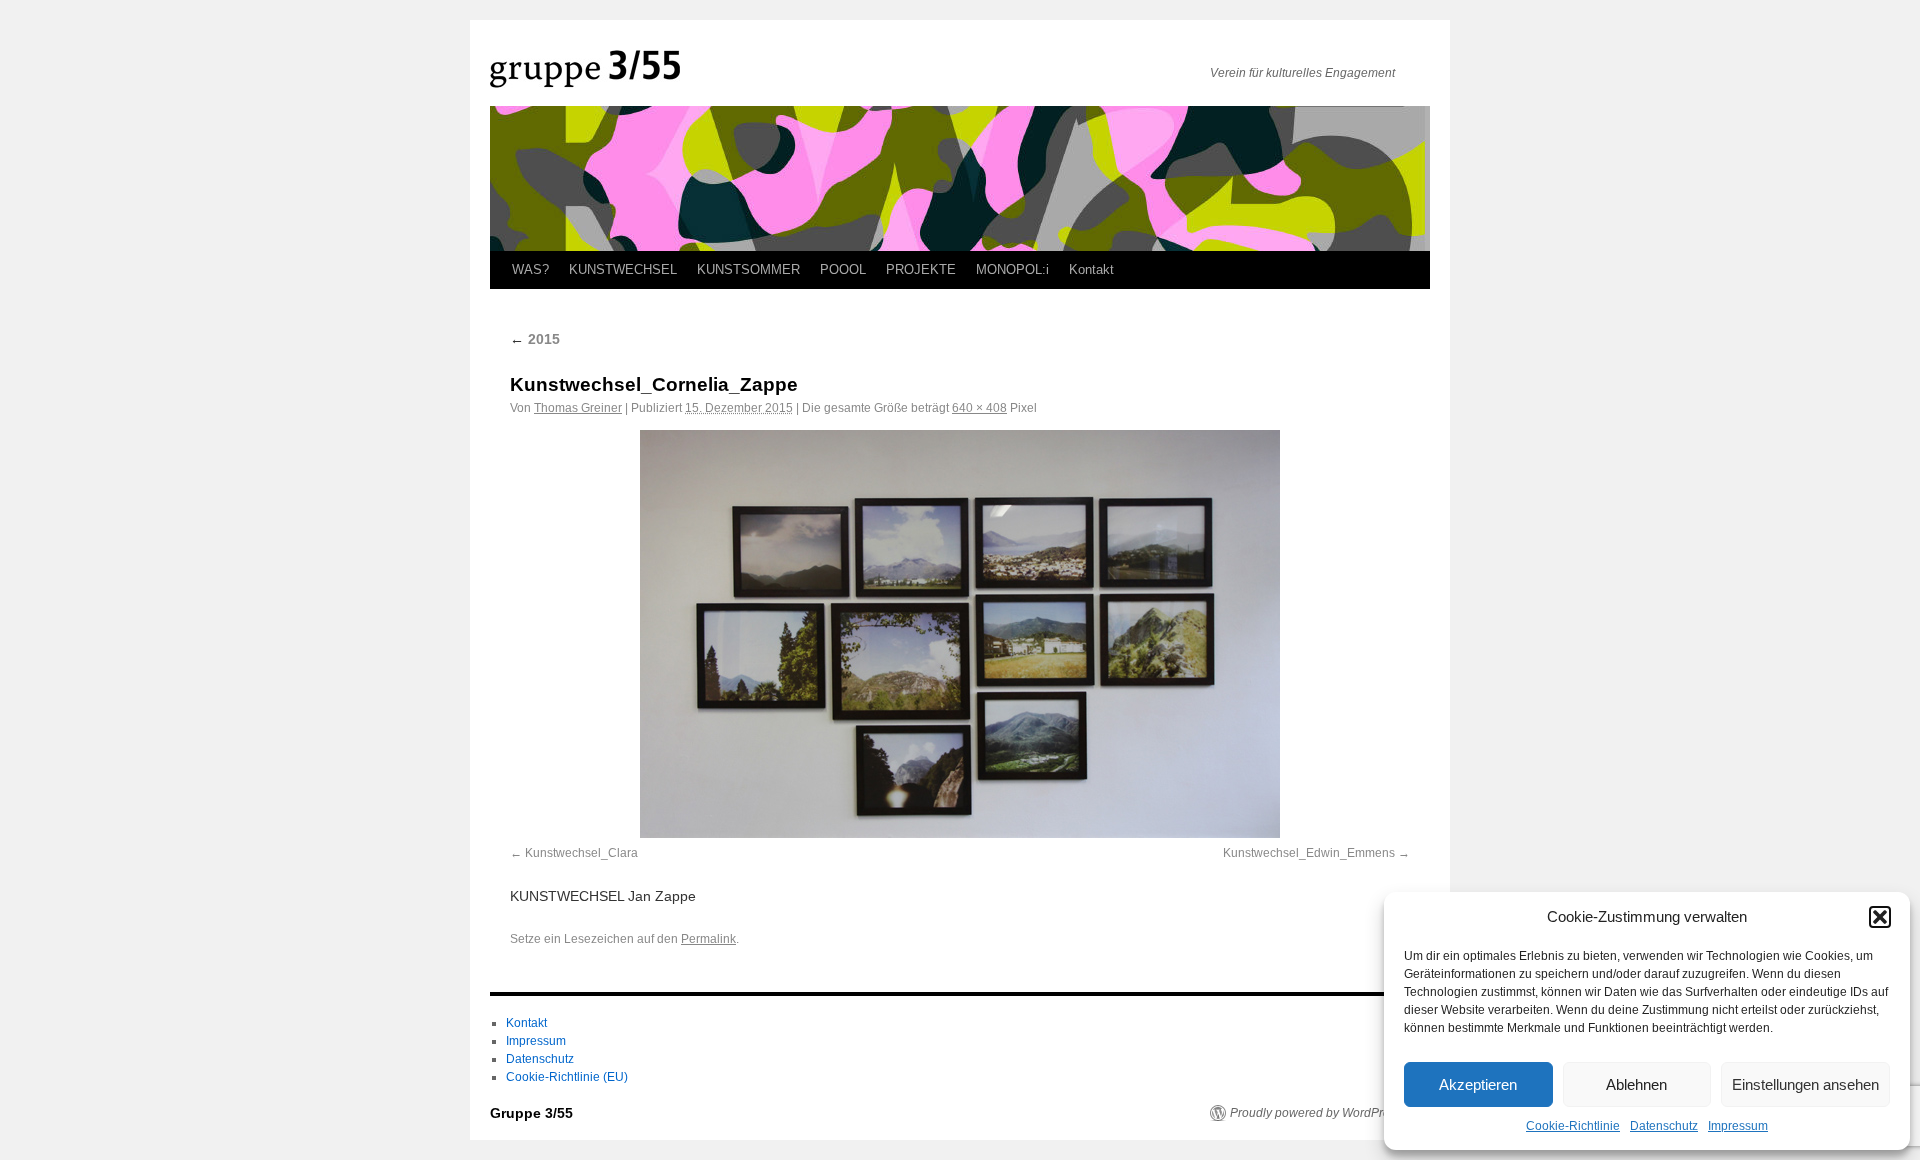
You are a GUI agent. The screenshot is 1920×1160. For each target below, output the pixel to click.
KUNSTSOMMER (748, 269)
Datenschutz (1664, 1126)
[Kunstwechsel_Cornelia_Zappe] (960, 634)
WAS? (530, 269)
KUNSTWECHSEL (623, 269)
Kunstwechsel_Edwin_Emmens (1309, 853)
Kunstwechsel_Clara (581, 853)
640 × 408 (979, 408)
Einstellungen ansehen (1805, 1084)
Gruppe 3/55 (531, 1113)
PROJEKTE (921, 269)
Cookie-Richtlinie (1573, 1126)
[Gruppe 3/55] (840, 69)
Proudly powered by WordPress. (1317, 1113)
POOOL (843, 269)
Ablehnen (1636, 1084)
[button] (1880, 917)
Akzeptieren (1478, 1084)
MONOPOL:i (1012, 269)
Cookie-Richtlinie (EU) (567, 1077)
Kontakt (1091, 269)
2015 (535, 339)
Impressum (1738, 1126)
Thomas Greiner (578, 408)
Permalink (708, 939)
